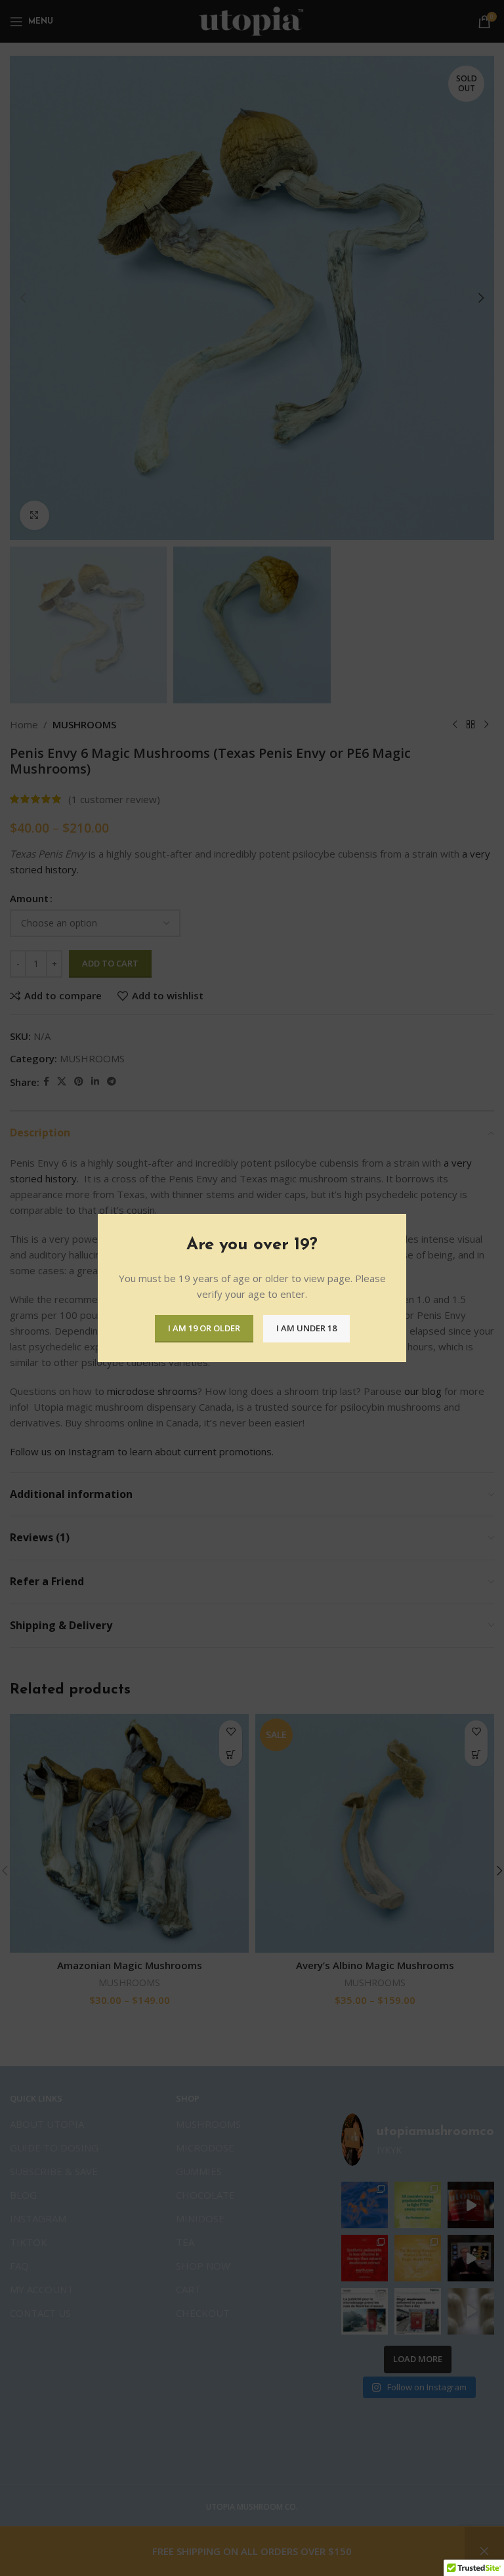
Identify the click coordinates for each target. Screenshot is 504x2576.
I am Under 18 (306, 1328)
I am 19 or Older (204, 1328)
